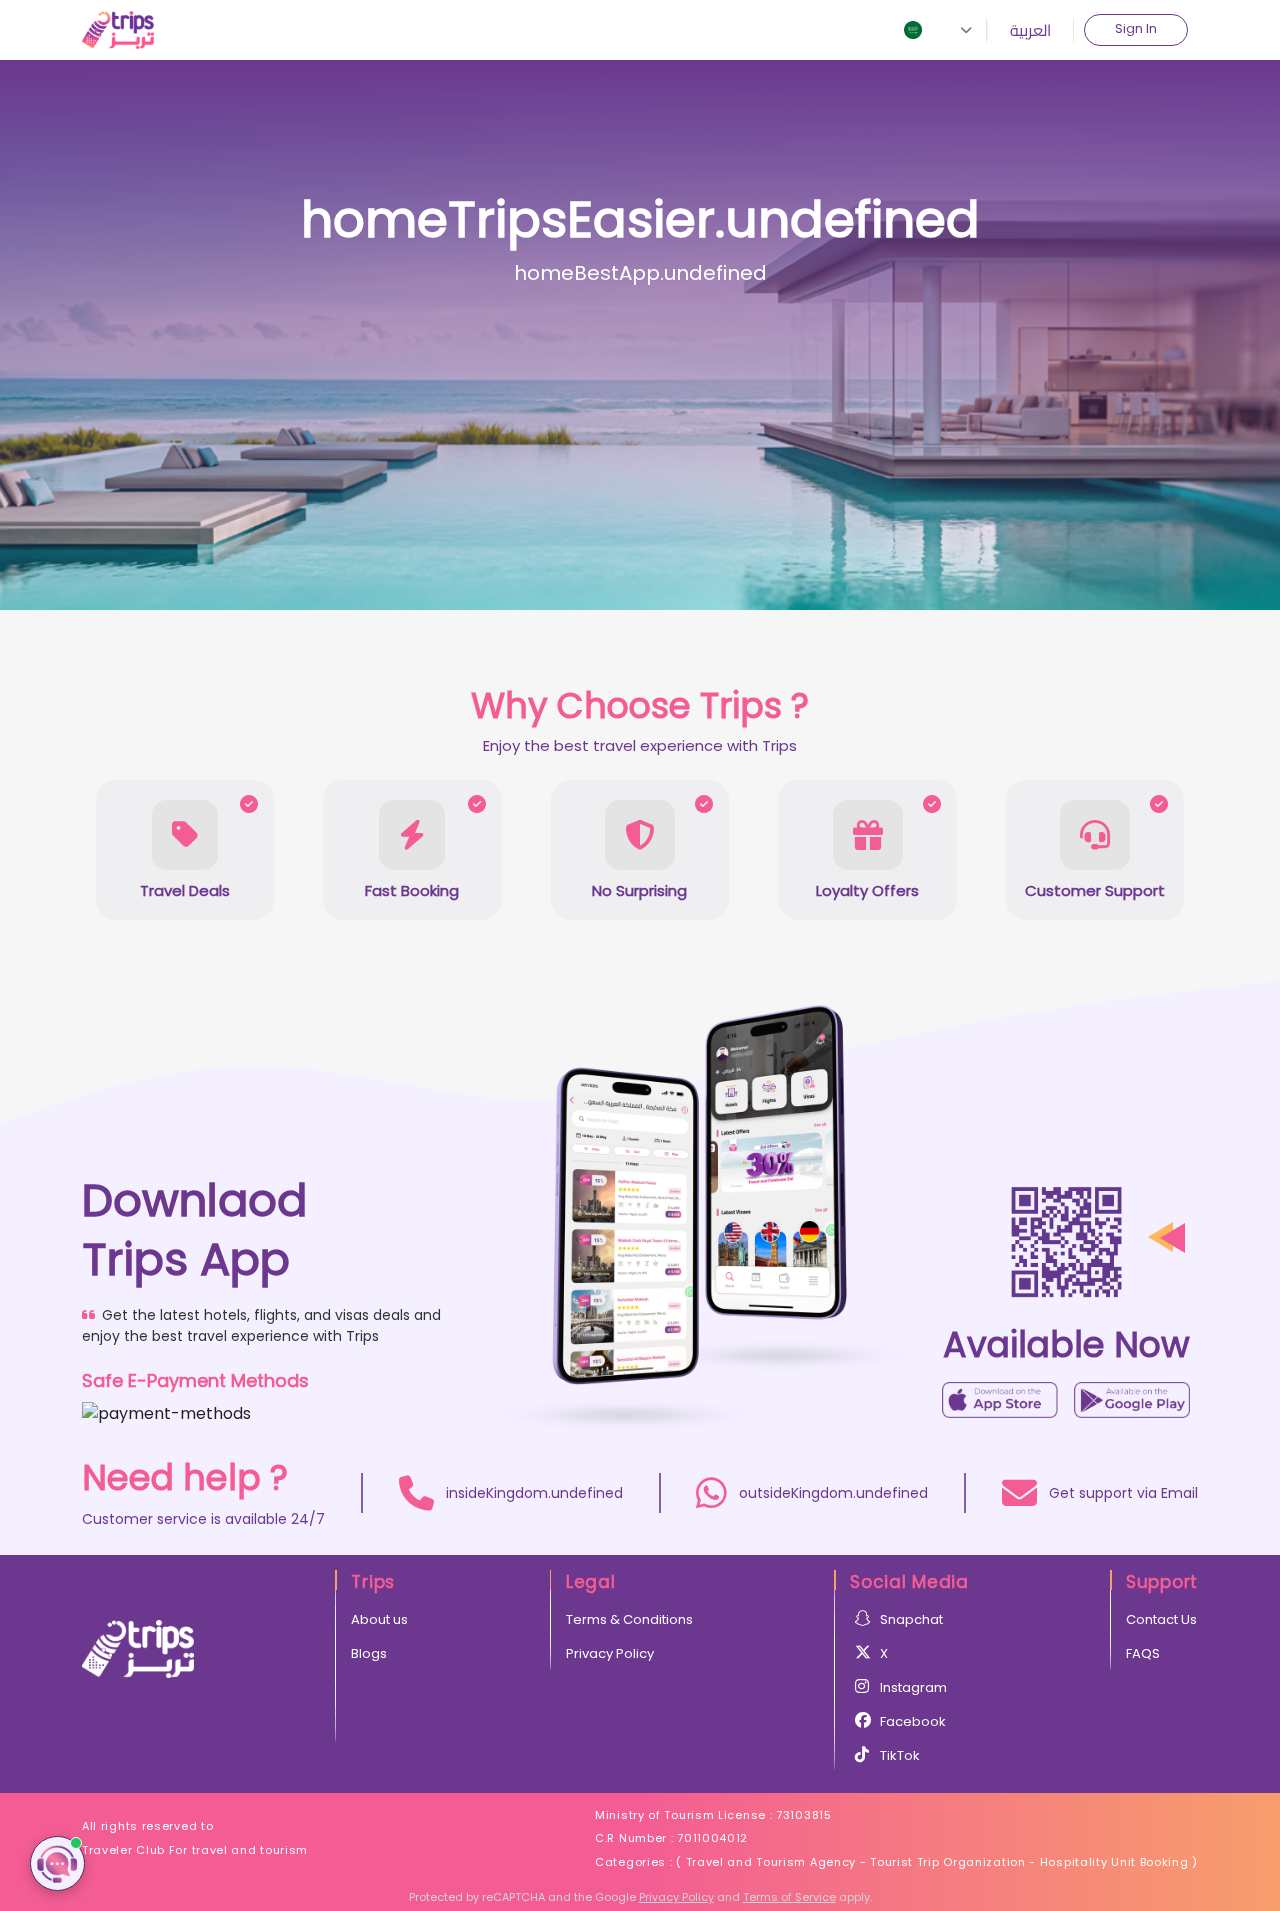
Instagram (913, 1687)
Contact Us (1161, 1619)
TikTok (900, 1755)
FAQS (1143, 1653)
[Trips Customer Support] (57, 1863)
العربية (1030, 30)
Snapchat (911, 1619)
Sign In (1136, 28)
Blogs (369, 1653)
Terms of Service (789, 1897)
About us (379, 1619)
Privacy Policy (610, 1653)
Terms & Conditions (629, 1619)
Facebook (913, 1721)
